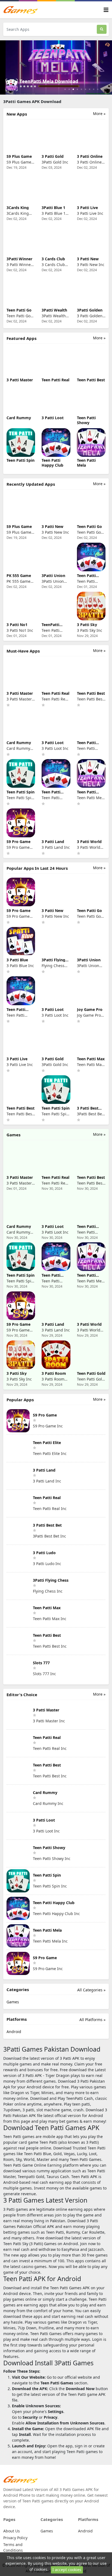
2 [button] (69, 89)
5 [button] (81, 89)
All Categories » (91, 1990)
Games (13, 2002)
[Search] (102, 29)
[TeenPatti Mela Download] (56, 67)
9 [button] (98, 89)
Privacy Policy (15, 2538)
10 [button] (102, 89)
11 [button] (106, 89)
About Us (12, 2531)
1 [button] (65, 89)
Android (14, 2032)
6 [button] (85, 89)
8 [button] (94, 89)
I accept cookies (67, 2570)
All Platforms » (92, 2020)
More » (99, 114)
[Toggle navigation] (106, 10)
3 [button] (73, 89)
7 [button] (90, 89)
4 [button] (77, 89)
